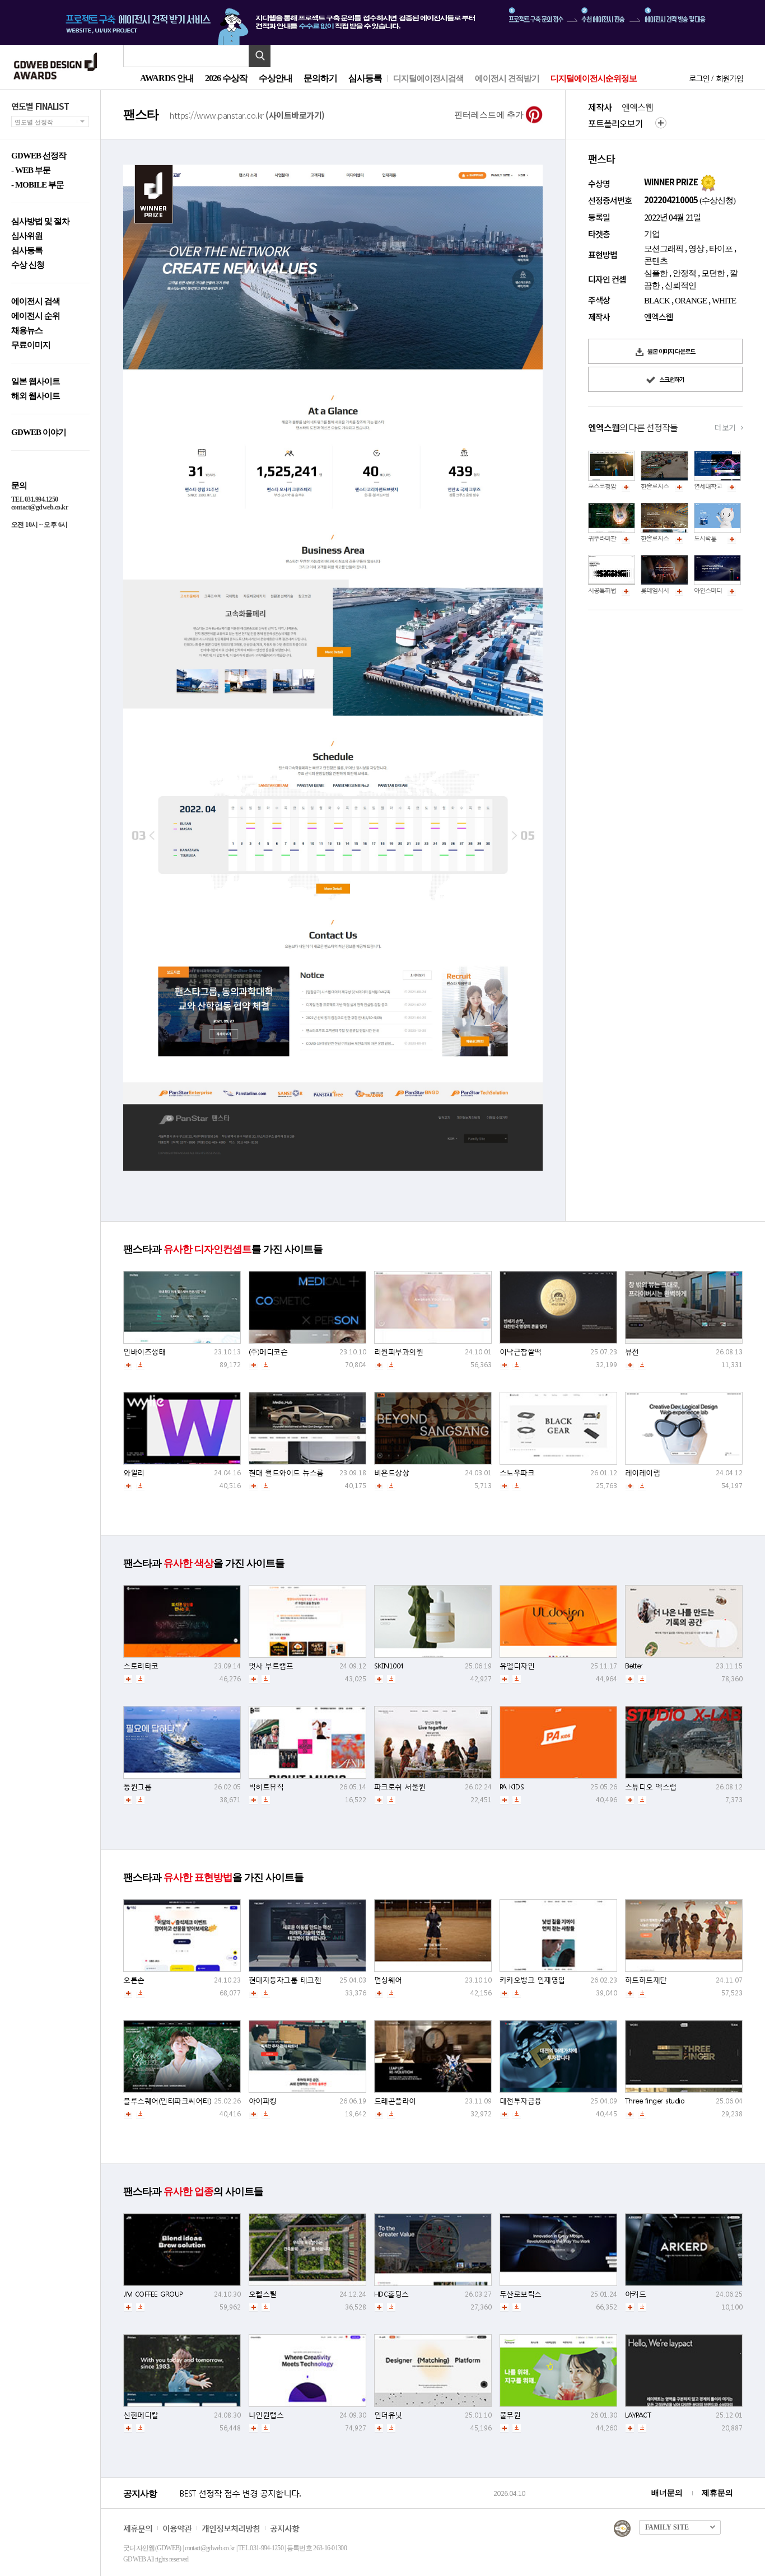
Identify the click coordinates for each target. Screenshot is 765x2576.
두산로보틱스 (521, 2294)
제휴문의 (717, 2493)
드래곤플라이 (395, 2101)
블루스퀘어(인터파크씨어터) (167, 2101)
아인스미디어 (711, 590)
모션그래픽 (664, 249)
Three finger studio (655, 2101)
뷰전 (632, 1352)
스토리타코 (141, 1666)
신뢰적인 (680, 286)
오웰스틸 (263, 2294)
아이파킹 (263, 2101)
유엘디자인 (517, 1666)
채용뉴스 (27, 331)
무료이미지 (31, 345)
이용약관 (177, 2528)
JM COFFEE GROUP (153, 2294)
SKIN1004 (389, 1666)
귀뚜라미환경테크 (610, 538)
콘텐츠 (656, 261)
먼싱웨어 (388, 1980)
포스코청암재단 (608, 486)
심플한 (656, 273)
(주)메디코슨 (268, 1352)
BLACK (657, 301)
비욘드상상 (392, 1473)
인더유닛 (388, 2415)
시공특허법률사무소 (613, 590)
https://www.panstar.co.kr (247, 114)
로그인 (699, 78)
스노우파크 (517, 1473)
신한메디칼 (141, 2415)
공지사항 (284, 2528)
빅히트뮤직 (266, 1787)
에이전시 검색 (36, 301)
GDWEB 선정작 (39, 156)
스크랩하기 (671, 379)
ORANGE (691, 301)
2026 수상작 (226, 78)
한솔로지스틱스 (660, 486)
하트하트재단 (646, 1980)
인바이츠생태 (144, 1352)
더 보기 (725, 427)
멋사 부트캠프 (271, 1666)
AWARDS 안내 (167, 78)
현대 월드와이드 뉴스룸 (286, 1473)
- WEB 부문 (31, 170)
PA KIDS (512, 1787)
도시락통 (705, 538)
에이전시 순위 (36, 316)
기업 (652, 234)
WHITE (724, 301)
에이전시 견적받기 (507, 78)
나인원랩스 (266, 2415)
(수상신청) (717, 200)
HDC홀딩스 (391, 2294)
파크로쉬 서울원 (400, 1787)
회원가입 (729, 78)
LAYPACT (638, 2415)
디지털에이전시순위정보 (594, 78)
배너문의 (667, 2493)
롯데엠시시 (655, 590)
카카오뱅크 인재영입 (532, 1980)
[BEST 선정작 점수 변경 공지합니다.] (335, 2505)
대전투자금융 (521, 2101)
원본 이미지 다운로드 (671, 351)
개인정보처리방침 (231, 2528)
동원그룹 (137, 1787)
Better (634, 1666)
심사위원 (27, 236)
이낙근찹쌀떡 (521, 1352)
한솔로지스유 (657, 538)
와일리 (134, 1473)
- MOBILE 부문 (38, 185)
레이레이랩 (643, 1473)
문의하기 (320, 78)
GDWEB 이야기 (39, 433)
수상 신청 (28, 265)
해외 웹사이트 (36, 396)
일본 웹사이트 (36, 382)
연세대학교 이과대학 (720, 486)
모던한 (713, 273)
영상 (696, 249)
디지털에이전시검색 (428, 78)
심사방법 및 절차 (40, 221)
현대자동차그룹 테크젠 (285, 1980)
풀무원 (510, 2415)
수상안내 (276, 78)
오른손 (134, 1980)
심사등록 (365, 78)
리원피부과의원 (399, 1352)
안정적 (684, 273)
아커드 (636, 2294)
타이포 (721, 249)
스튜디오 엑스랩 (651, 1787)
